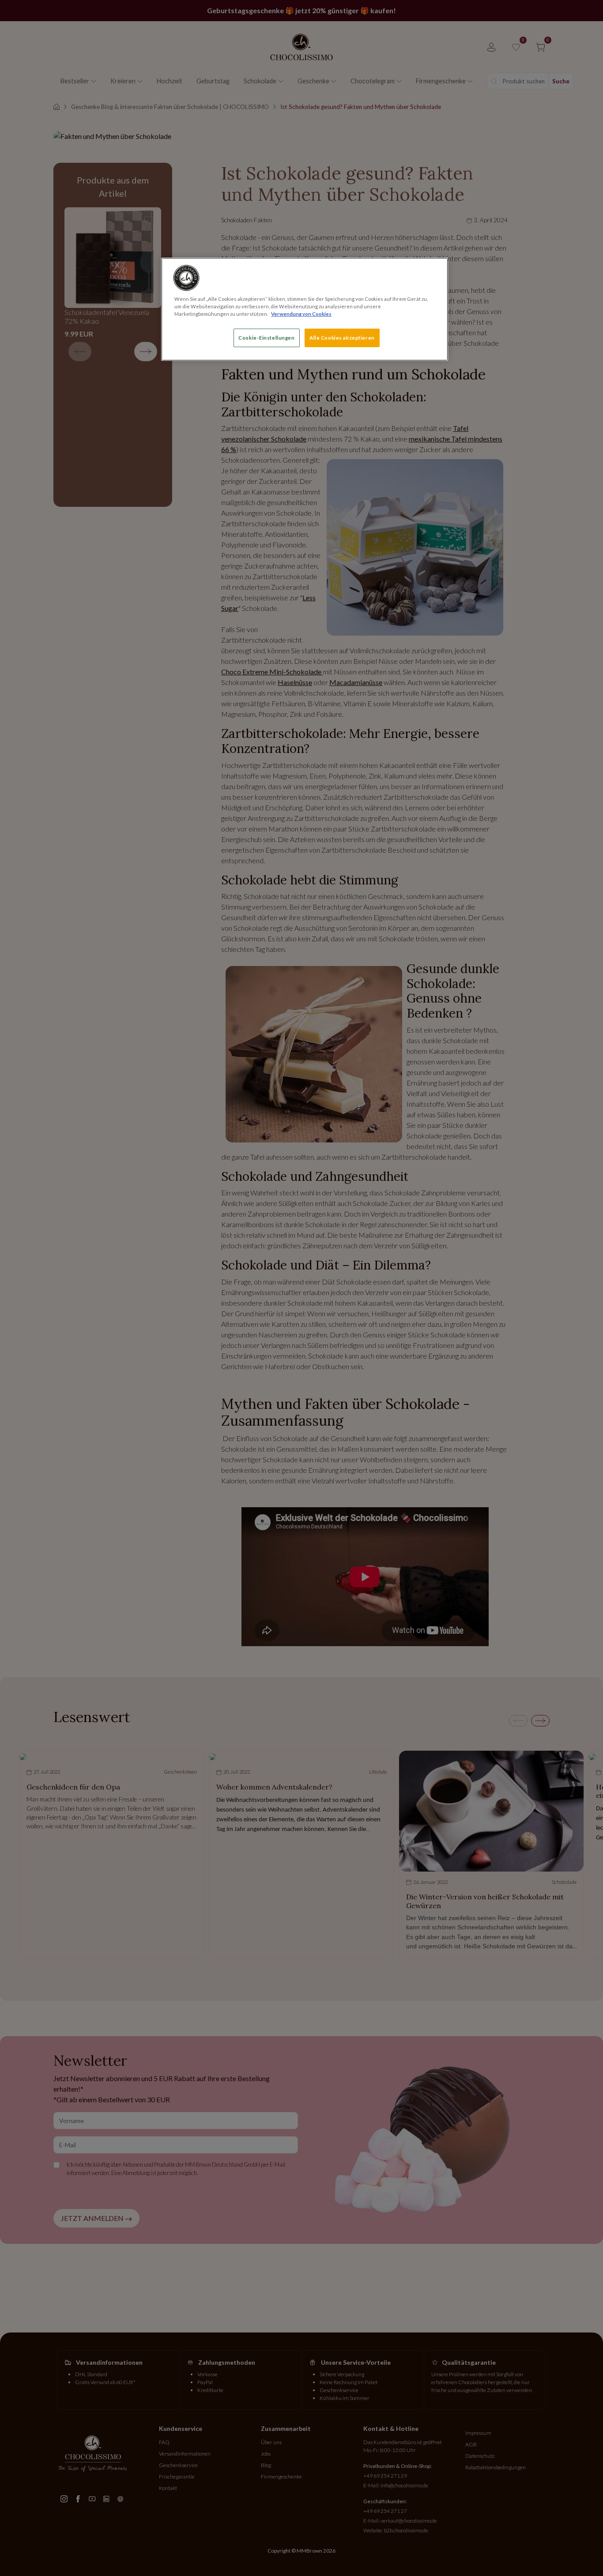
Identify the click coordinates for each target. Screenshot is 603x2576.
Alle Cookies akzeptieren (342, 338)
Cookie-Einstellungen (266, 338)
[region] (305, 309)
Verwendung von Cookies (301, 314)
